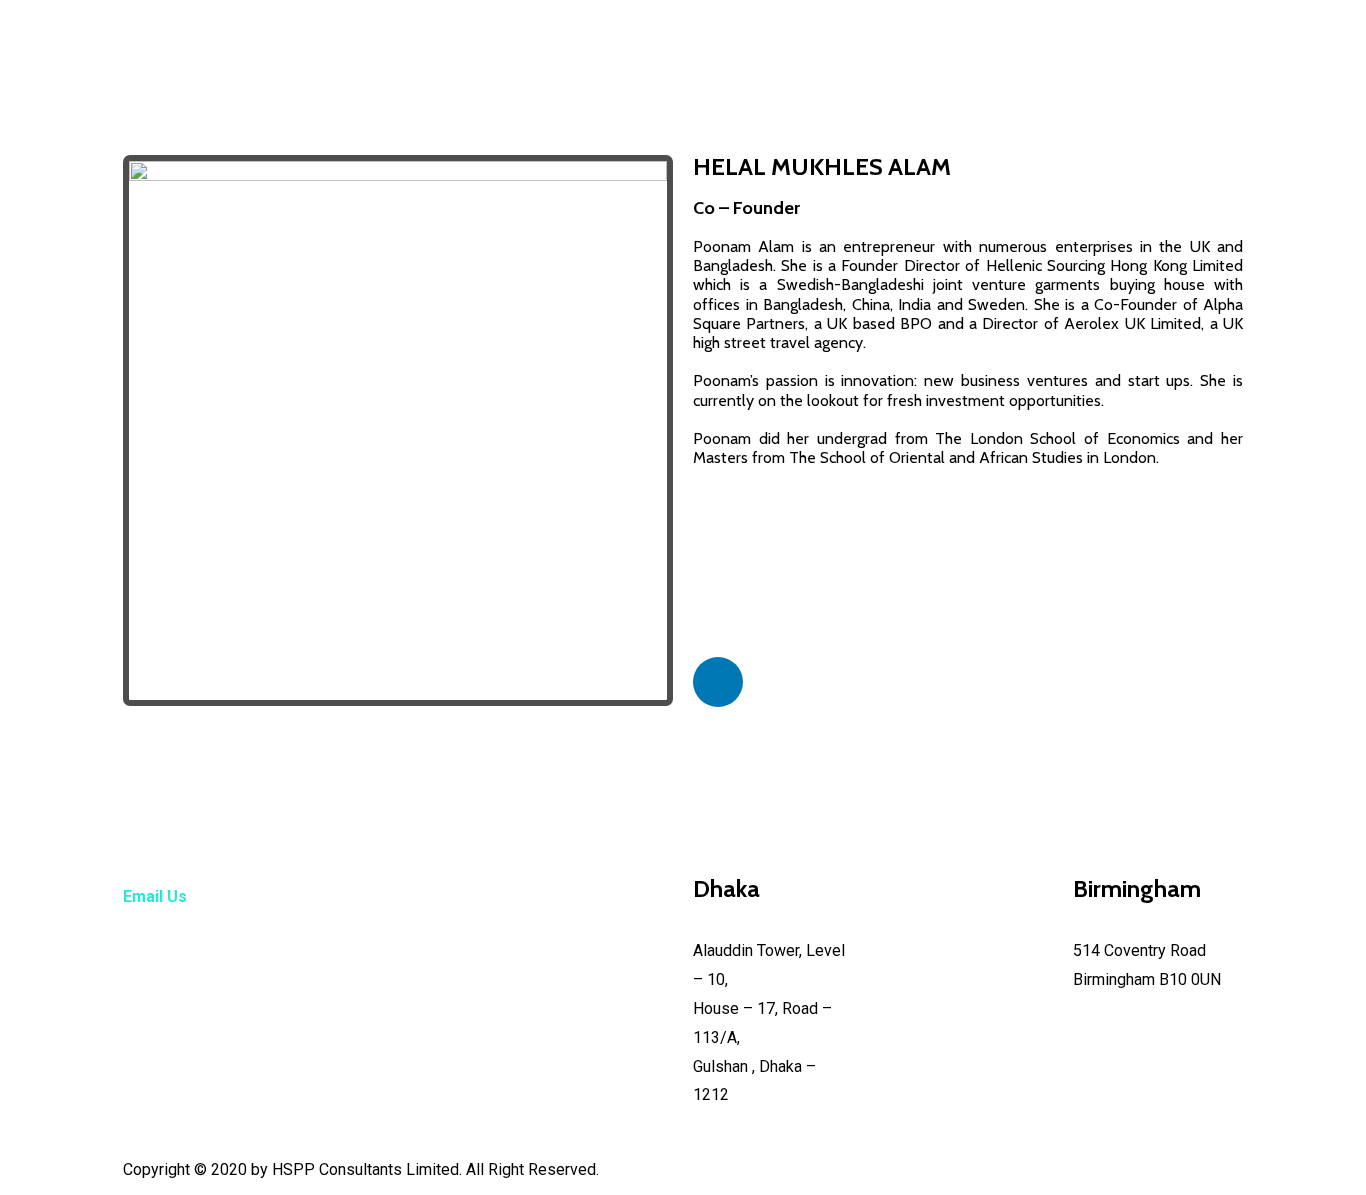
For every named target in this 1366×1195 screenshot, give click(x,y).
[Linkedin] (758, 123)
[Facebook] (708, 123)
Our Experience (951, 72)
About (749, 72)
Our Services (834, 72)
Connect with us (1078, 72)
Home (704, 72)
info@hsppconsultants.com (218, 977)
